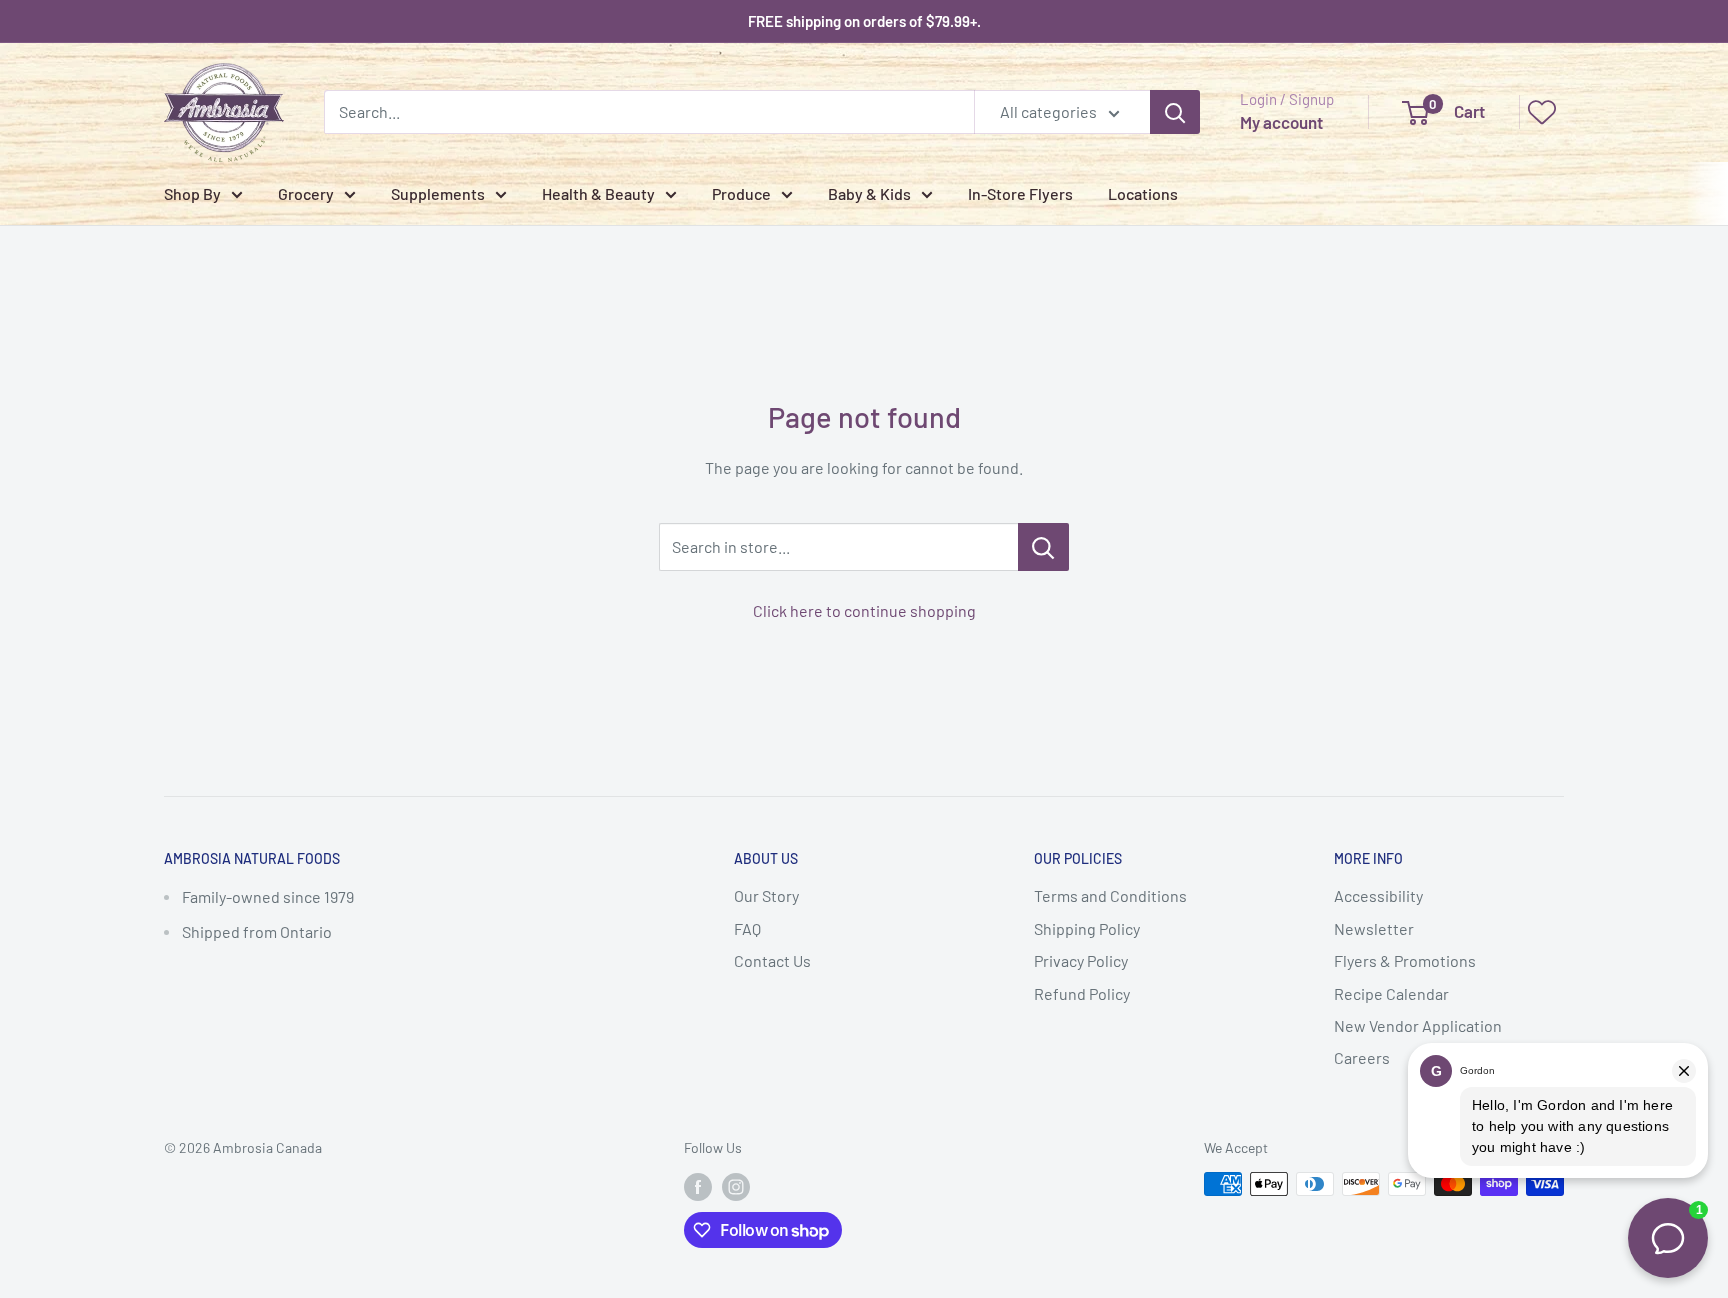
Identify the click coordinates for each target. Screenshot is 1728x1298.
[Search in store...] (1043, 547)
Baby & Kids (869, 193)
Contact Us (772, 960)
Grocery (306, 193)
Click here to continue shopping (864, 610)
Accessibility (1378, 895)
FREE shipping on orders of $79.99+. (864, 21)
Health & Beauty (598, 193)
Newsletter (1374, 928)
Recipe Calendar (1391, 993)
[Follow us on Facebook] (698, 1186)
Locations (1143, 193)
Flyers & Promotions (1405, 960)
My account (1281, 122)
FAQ (747, 928)
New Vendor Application (1418, 1025)
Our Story (766, 895)
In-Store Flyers (1020, 193)
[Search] (1175, 112)
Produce (741, 193)
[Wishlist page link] (1542, 112)
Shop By (192, 193)
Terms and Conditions (1110, 895)
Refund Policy (1082, 993)
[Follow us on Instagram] (736, 1186)
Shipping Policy (1087, 928)
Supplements (438, 193)
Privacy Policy (1081, 960)
